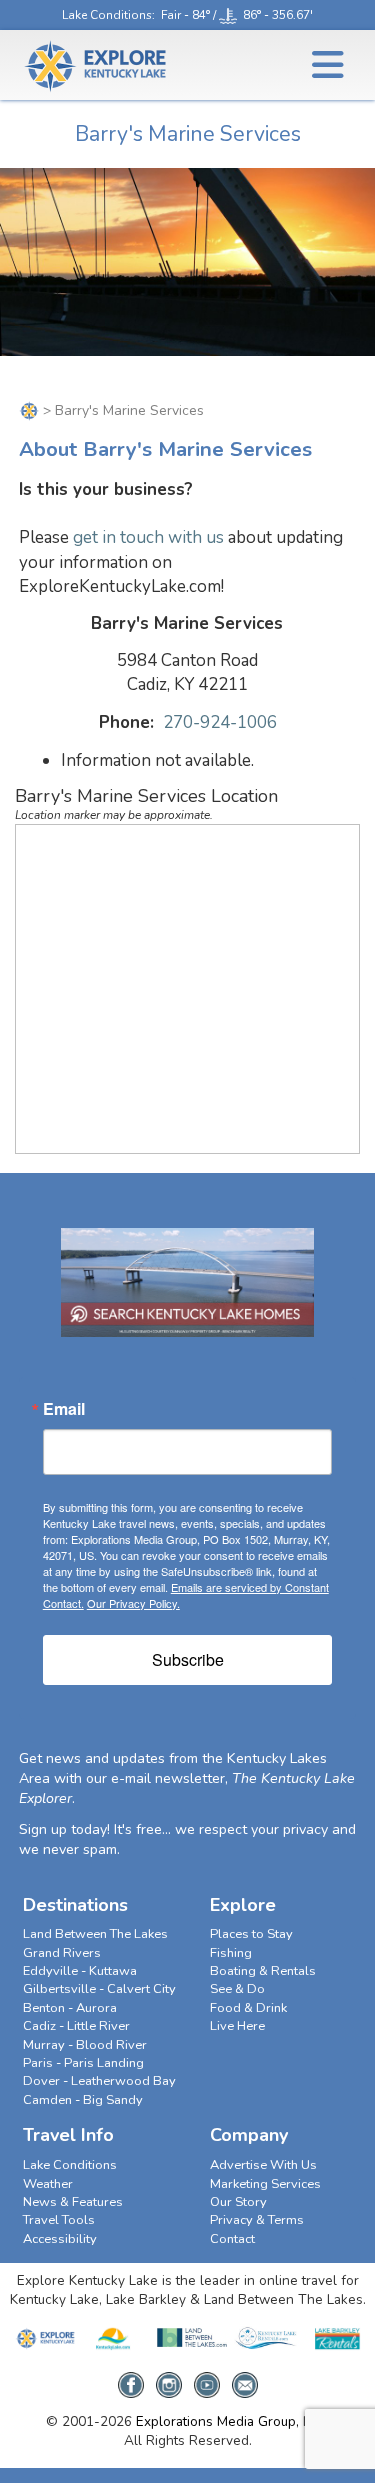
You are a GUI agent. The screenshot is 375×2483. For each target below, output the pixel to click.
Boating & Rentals (263, 1971)
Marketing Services (265, 2184)
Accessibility (60, 2239)
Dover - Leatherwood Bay (99, 2081)
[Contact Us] (245, 2378)
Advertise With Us (263, 2165)
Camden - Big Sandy (83, 2100)
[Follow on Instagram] (169, 2378)
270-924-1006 (220, 722)
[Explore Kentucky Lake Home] (29, 410)
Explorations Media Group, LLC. (232, 2421)
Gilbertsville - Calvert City (99, 1989)
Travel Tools (59, 2220)
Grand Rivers (62, 1953)
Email (64, 1409)
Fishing (231, 1953)
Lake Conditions (107, 15)
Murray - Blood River (85, 2045)
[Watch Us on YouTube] (207, 2378)
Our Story (238, 2202)
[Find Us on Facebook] (131, 2378)
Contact (232, 2239)
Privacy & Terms (257, 2220)
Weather (48, 2184)
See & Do (237, 1989)
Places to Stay (251, 1934)
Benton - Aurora (70, 2008)
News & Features (73, 2202)
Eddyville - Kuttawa (80, 1971)
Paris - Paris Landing (83, 2063)
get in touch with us (148, 537)
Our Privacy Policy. (133, 1603)
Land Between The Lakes (95, 1934)
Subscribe (188, 1659)
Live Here (237, 2026)
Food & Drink (248, 2008)
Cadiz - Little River (76, 2026)
